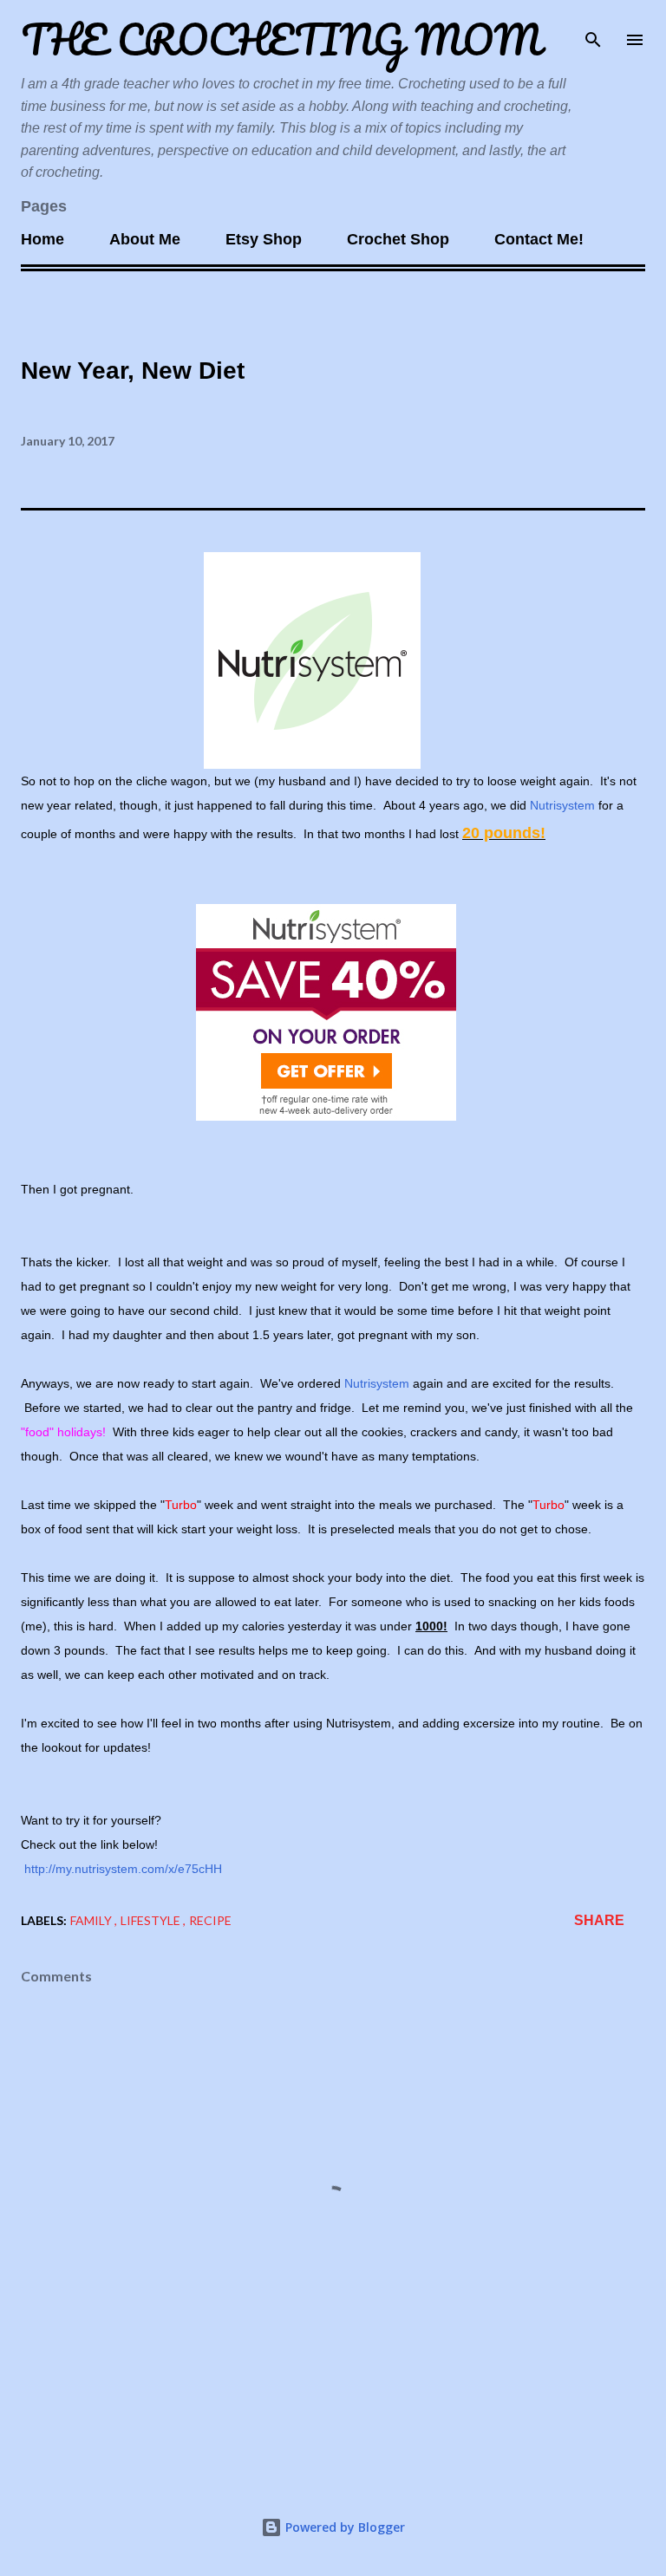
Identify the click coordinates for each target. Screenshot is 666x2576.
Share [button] (599, 1920)
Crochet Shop (398, 239)
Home (42, 239)
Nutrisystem (562, 805)
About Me (145, 239)
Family (92, 1920)
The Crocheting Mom (281, 39)
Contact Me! (539, 239)
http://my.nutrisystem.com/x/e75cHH (121, 1869)
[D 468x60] (326, 1116)
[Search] (593, 31)
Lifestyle (152, 1920)
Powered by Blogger (343, 2527)
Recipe (210, 1920)
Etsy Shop (264, 239)
